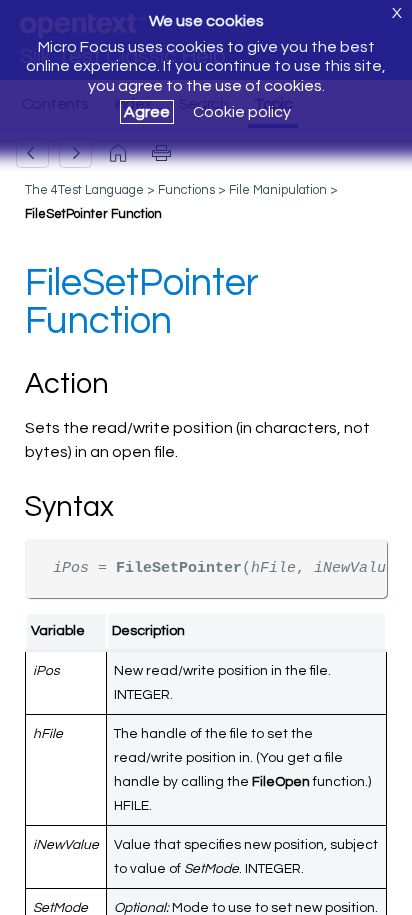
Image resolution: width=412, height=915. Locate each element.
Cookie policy (242, 112)
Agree (147, 112)
